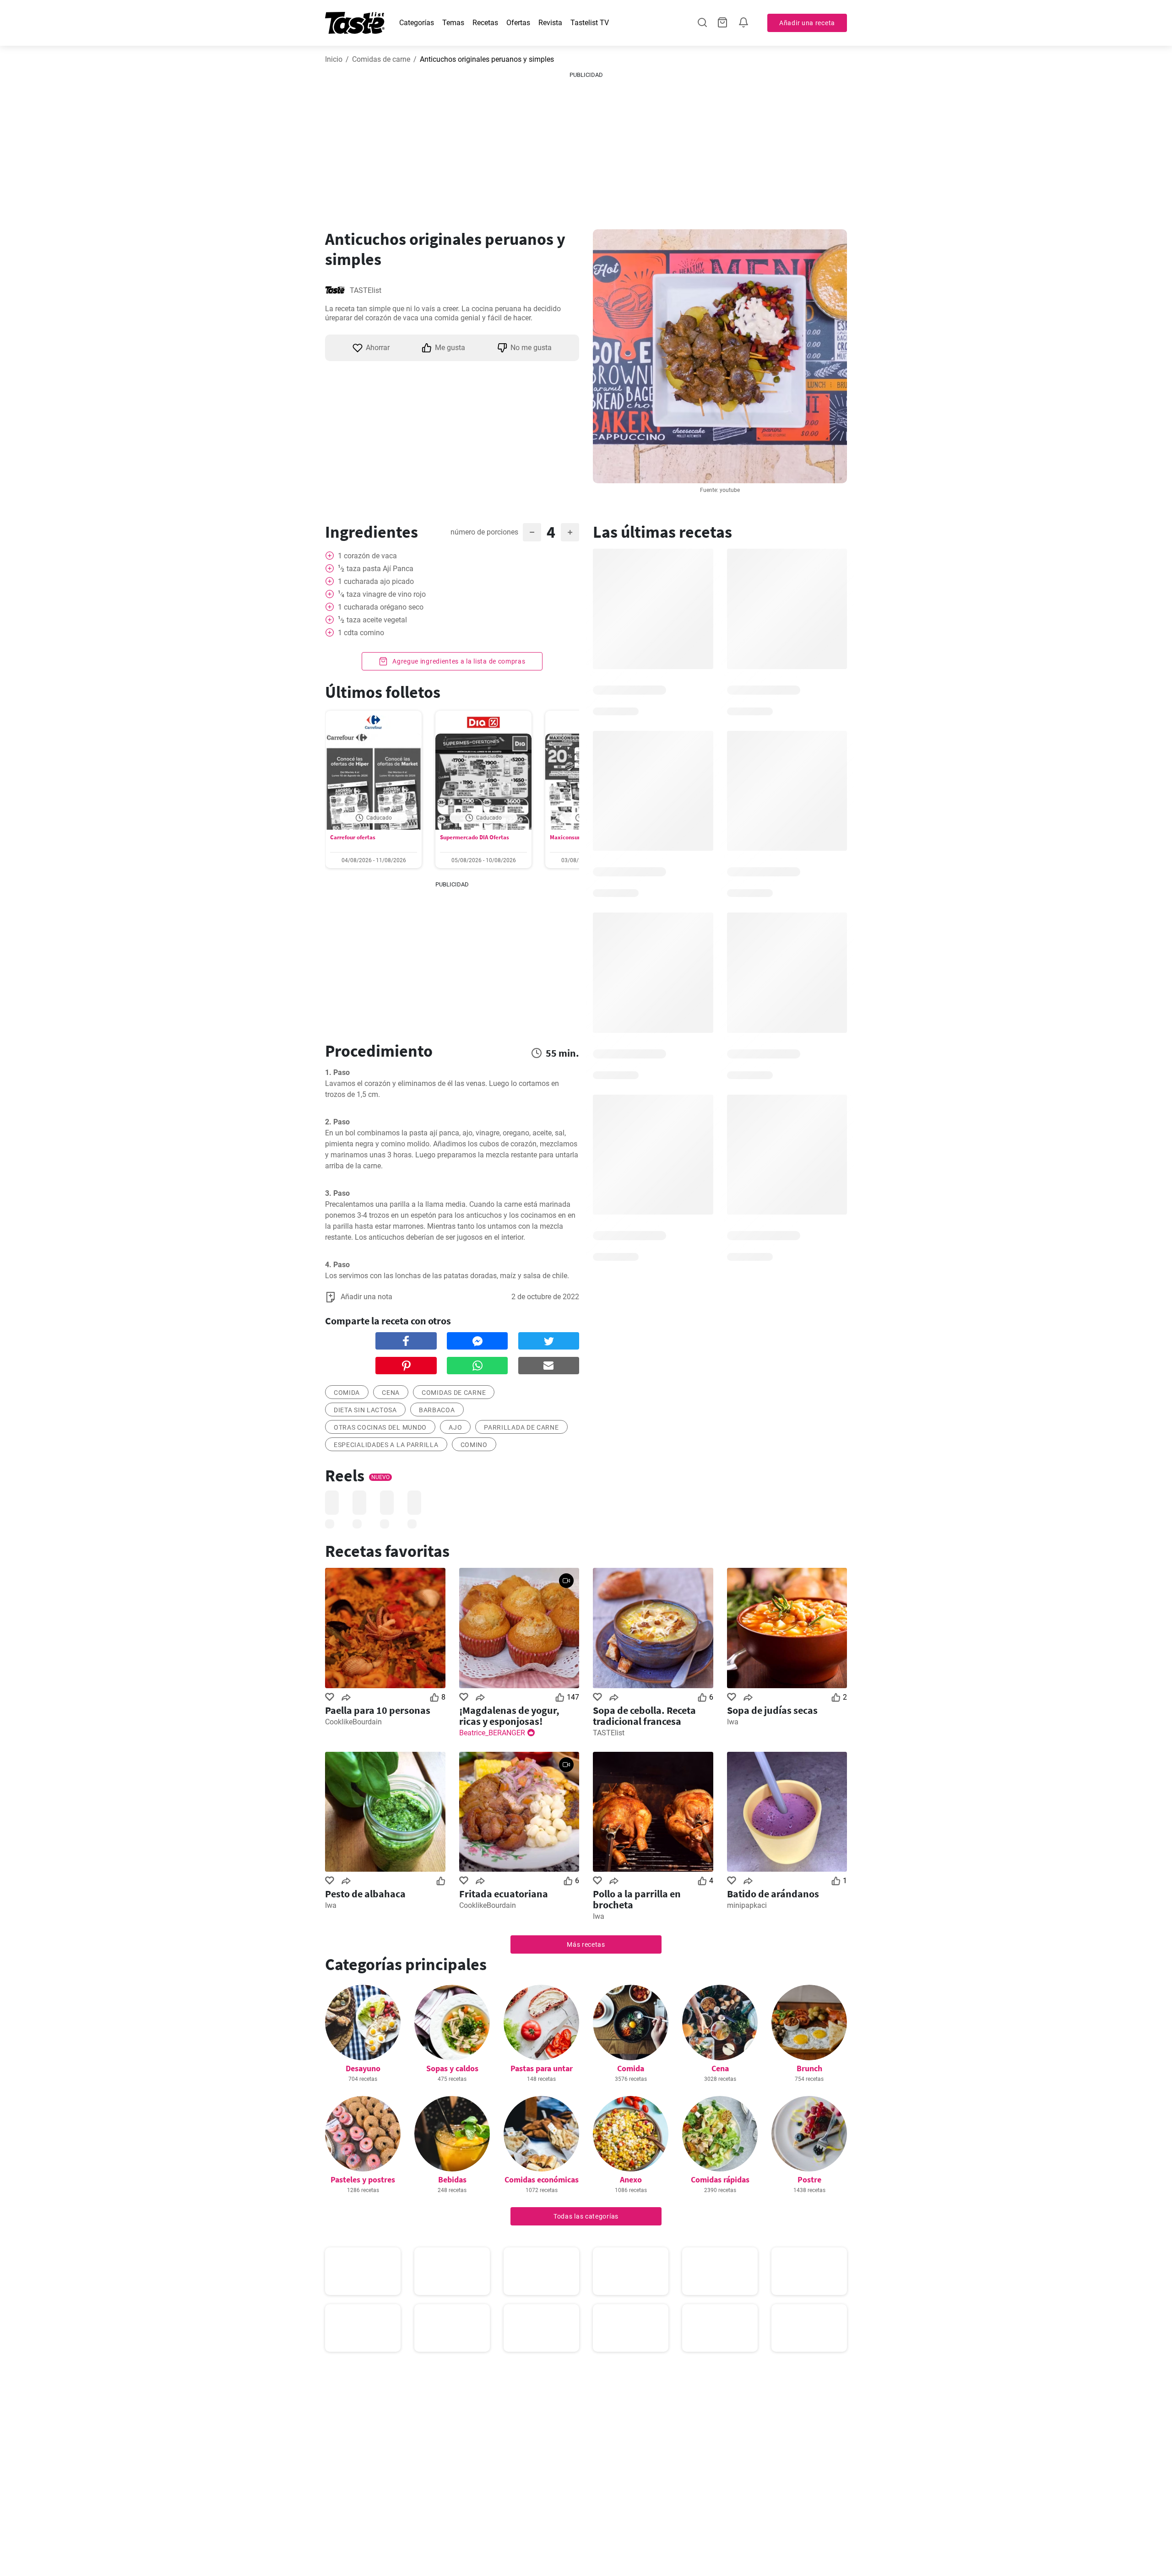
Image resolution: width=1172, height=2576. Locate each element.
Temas (453, 23)
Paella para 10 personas (378, 1710)
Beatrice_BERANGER (492, 1733)
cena (391, 1393)
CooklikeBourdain (353, 1722)
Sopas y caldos (452, 2068)
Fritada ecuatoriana (504, 1894)
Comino (474, 1445)
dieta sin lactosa (365, 1410)
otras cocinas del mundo (380, 1427)
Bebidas (452, 2179)
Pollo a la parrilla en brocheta (637, 1899)
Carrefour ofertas (353, 837)
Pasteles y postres (363, 2179)
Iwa (733, 1722)
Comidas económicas (542, 2179)
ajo (455, 1427)
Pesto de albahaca (365, 1894)
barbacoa (437, 1410)
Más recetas (586, 1944)
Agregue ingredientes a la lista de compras (458, 661)
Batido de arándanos (773, 1894)
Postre (809, 2179)
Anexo (631, 2179)
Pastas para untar (542, 2068)
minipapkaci (747, 1905)
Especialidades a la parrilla (386, 1445)
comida (347, 1393)
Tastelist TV (590, 23)
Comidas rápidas (720, 2179)
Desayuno (363, 2068)
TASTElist (366, 290)
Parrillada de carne (521, 1427)
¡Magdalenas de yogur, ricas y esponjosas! (509, 1716)
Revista (550, 23)
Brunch (809, 2068)
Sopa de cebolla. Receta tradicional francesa (644, 1716)
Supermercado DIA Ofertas (475, 837)
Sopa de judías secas (772, 1710)
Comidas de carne (381, 59)
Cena (720, 2068)
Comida (631, 2068)
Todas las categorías (586, 2216)
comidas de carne (454, 1393)
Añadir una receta (807, 23)
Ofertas (518, 23)
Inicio (334, 59)
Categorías (417, 23)
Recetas (485, 23)
